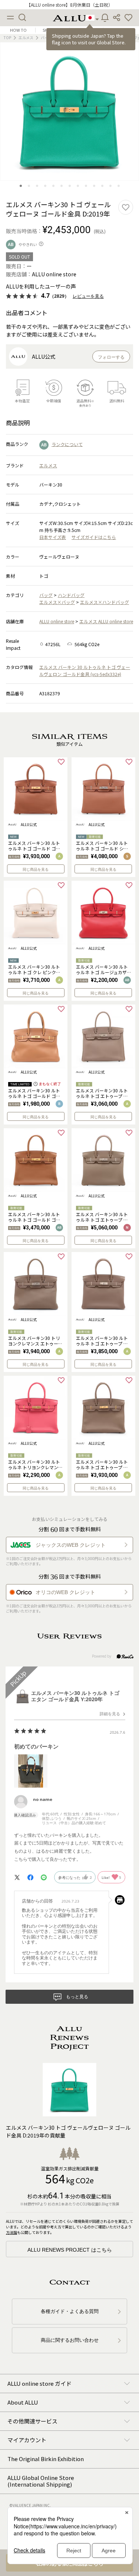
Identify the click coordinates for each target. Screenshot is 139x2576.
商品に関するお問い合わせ (70, 2340)
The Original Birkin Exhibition (46, 2459)
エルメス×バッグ (57, 602)
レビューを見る (88, 296)
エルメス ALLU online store (106, 621)
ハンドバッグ (71, 595)
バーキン (48, 37)
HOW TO (18, 30)
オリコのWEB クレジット (65, 1592)
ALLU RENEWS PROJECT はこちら (70, 2250)
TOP (7, 37)
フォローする (111, 357)
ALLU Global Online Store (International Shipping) (41, 2481)
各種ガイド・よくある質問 (70, 2311)
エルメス (26, 37)
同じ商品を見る (36, 869)
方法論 (11, 2232)
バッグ (46, 595)
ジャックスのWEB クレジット (71, 1545)
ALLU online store (57, 621)
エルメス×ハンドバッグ (105, 602)
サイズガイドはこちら (94, 537)
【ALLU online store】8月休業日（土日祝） (69, 5)
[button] (129, 18)
